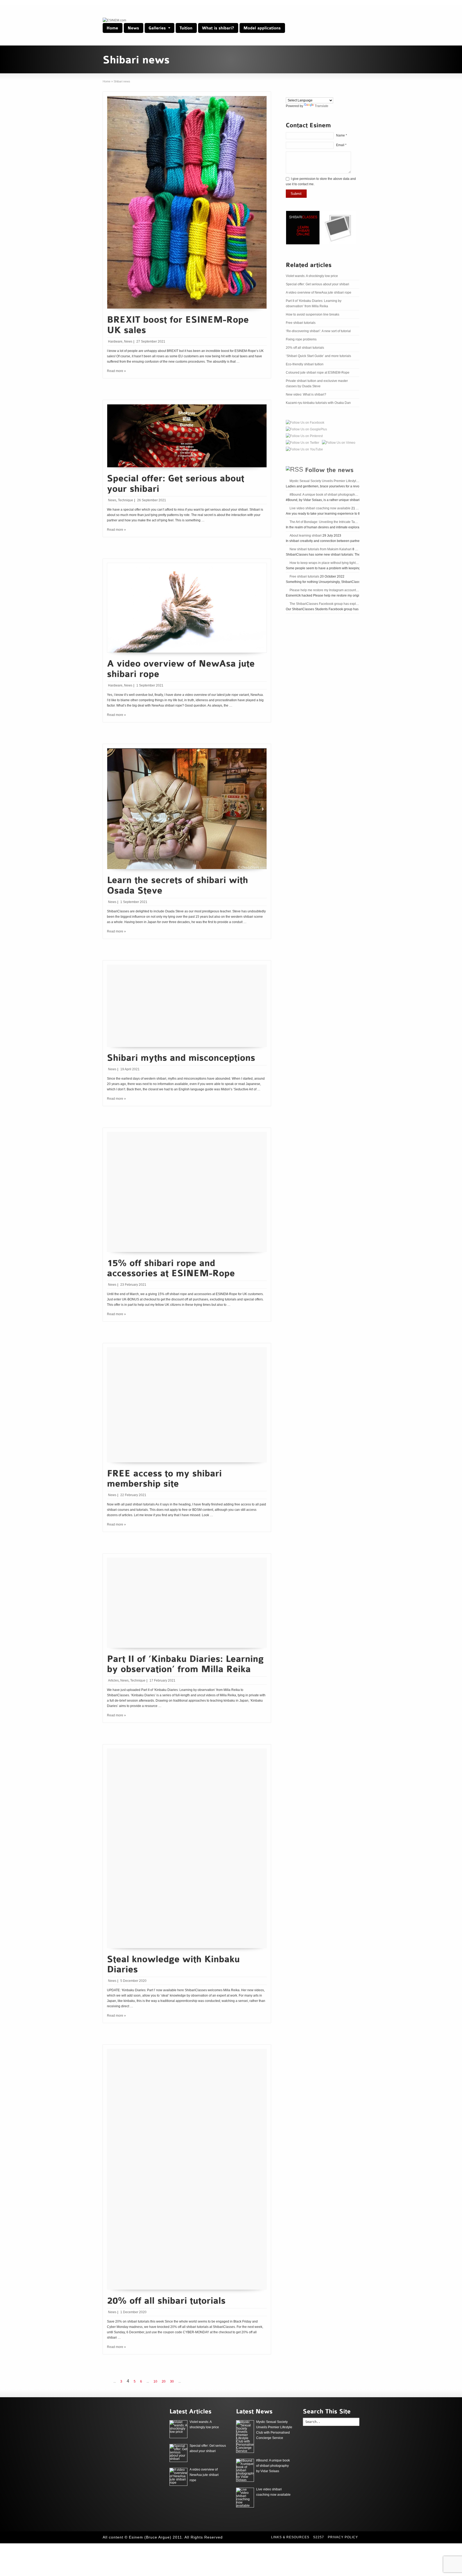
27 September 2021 (151, 342)
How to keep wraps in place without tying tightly (324, 563)
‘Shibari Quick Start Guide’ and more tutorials (318, 356)
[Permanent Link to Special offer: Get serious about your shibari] (177, 483)
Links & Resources (290, 2537)
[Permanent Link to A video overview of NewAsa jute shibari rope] (182, 668)
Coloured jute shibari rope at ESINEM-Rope (318, 373)
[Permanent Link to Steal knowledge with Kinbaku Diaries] (175, 1963)
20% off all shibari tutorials (305, 348)
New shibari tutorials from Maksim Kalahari (321, 549)
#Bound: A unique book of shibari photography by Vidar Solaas (335, 495)
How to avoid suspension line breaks (313, 314)
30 (172, 2381)
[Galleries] (159, 28)
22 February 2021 (133, 1495)
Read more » (116, 371)
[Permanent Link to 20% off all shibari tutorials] (166, 2300)
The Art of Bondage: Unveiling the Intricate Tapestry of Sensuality (336, 522)
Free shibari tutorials (301, 323)
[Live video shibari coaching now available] (245, 2498)
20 (164, 2381)
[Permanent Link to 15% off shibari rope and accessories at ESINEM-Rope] (171, 1267)
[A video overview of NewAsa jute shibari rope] (178, 2477)
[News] (134, 28)
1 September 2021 (150, 685)
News (128, 342)
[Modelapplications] (262, 28)
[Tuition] (186, 28)
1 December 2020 (133, 2312)
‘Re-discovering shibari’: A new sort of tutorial (318, 331)
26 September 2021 (152, 500)
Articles (113, 1680)
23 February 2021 (133, 1285)
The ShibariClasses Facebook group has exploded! (327, 604)
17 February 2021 (162, 1680)
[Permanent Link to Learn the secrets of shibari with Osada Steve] (179, 884)
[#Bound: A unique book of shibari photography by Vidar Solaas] (245, 2470)
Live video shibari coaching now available (320, 508)
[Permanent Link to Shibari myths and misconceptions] (181, 1057)
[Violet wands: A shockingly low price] (178, 2429)
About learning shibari (306, 536)
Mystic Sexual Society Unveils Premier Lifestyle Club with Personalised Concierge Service (355, 481)
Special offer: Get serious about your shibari (317, 284)
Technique (126, 500)
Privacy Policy (343, 2537)
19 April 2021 (130, 1069)
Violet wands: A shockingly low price (312, 276)
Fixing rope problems (301, 339)
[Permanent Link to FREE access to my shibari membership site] (166, 1477)
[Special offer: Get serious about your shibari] (178, 2453)
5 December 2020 (133, 1981)
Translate (322, 106)
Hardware (115, 342)
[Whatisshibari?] (218, 28)
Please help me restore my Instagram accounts (324, 590)
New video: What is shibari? (306, 394)
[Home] (113, 28)
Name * (342, 135)
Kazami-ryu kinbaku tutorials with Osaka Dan (318, 403)
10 (155, 2381)
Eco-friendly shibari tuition (305, 364)
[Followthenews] (329, 469)
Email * (341, 145)
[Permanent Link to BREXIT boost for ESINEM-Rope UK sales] (179, 324)
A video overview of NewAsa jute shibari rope (319, 293)
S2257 (319, 2537)
